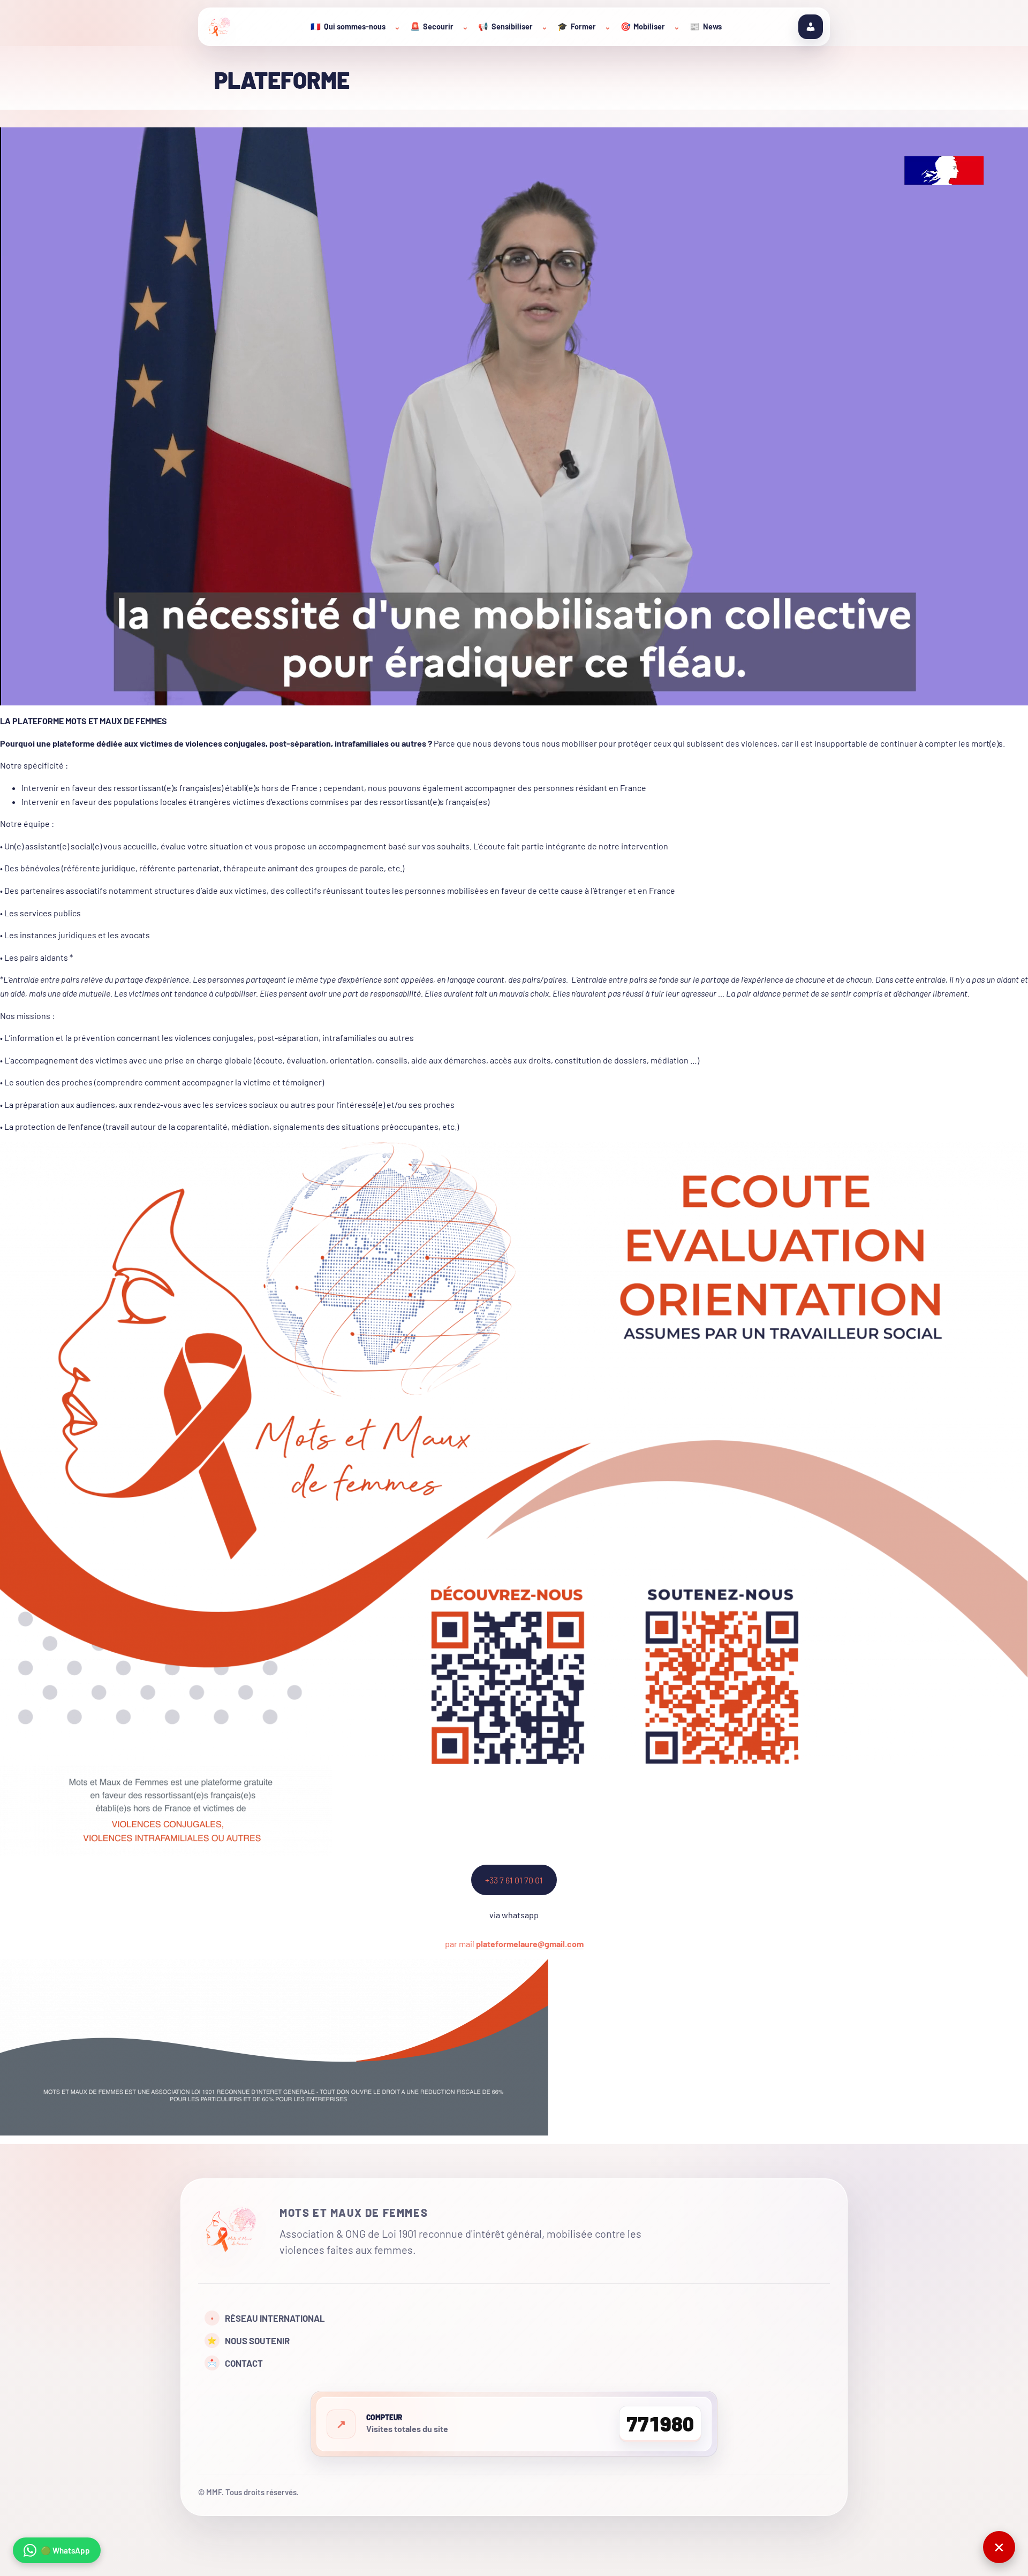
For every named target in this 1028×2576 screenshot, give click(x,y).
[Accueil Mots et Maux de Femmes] (231, 2231)
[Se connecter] (811, 27)
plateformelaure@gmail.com (530, 1944)
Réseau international (268, 2318)
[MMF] (220, 27)
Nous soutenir (248, 2341)
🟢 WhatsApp (65, 2550)
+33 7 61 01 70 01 (514, 1880)
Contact (235, 2363)
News (706, 26)
